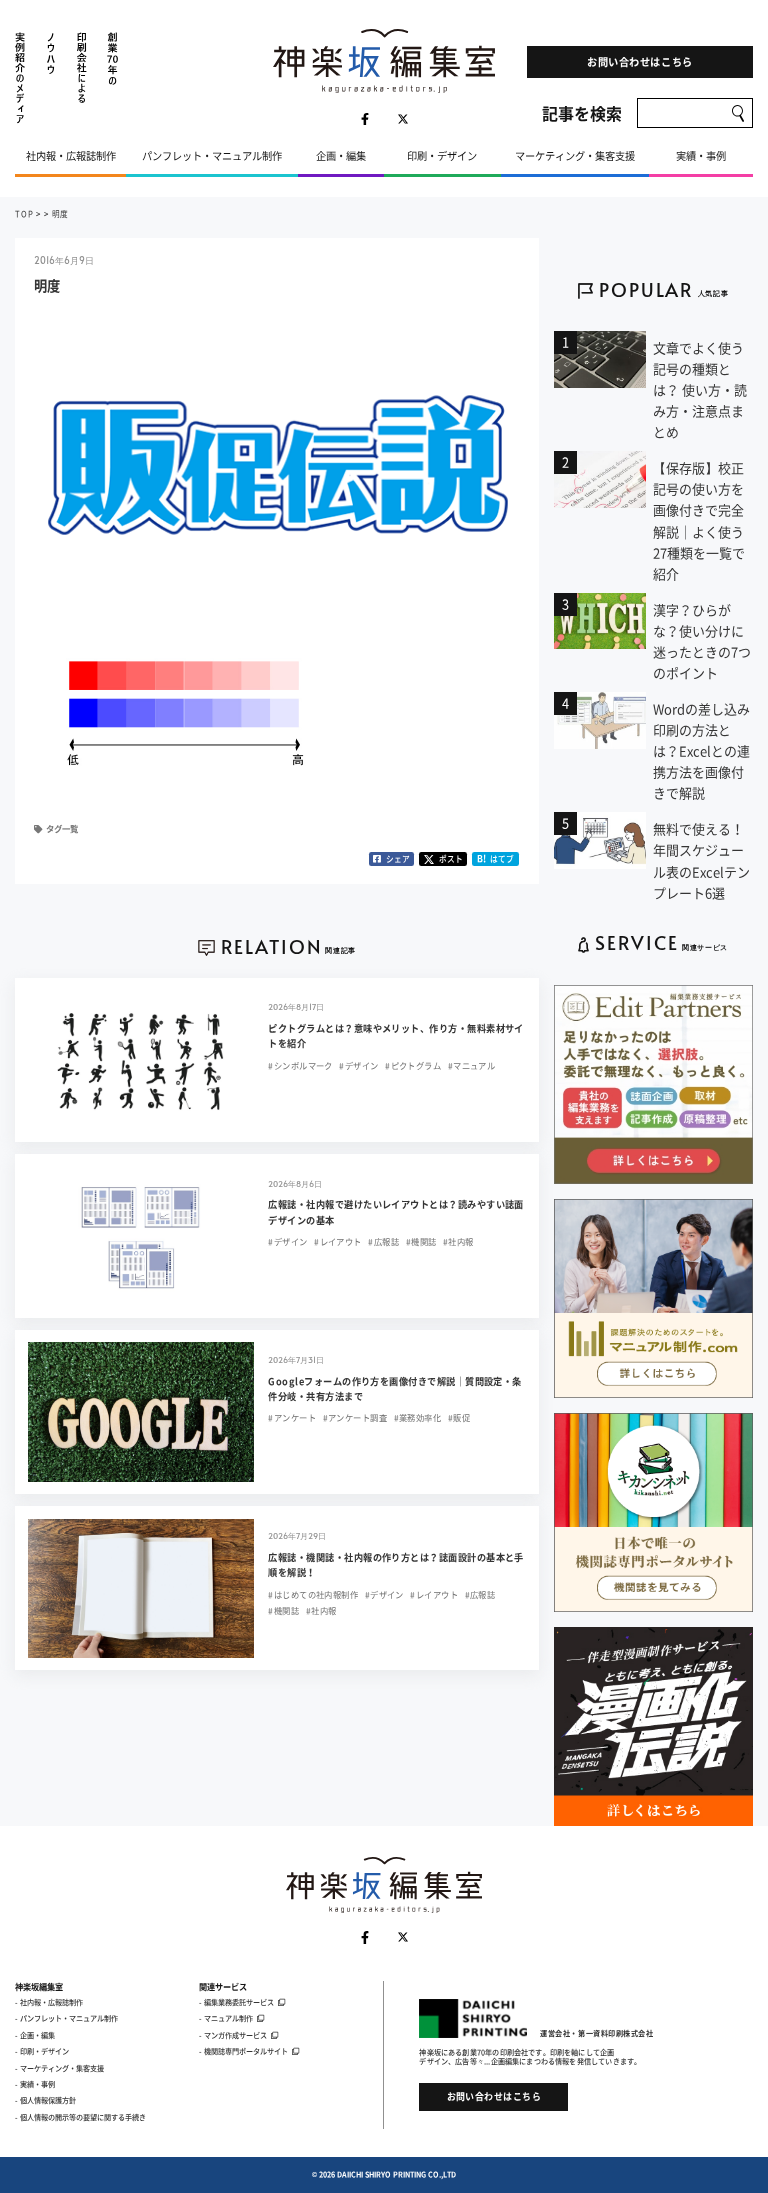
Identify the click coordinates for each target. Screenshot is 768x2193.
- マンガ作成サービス (233, 2035)
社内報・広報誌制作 (71, 155)
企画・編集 (341, 155)
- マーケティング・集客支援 (59, 2068)
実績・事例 (701, 155)
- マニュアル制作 (226, 2018)
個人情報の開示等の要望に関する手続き (83, 2117)
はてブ (495, 858)
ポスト (451, 858)
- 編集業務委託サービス (236, 2002)
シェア (398, 858)
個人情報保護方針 (48, 2100)
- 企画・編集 (35, 2035)
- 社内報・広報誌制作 (49, 2002)
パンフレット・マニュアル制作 (212, 155)
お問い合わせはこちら (639, 61)
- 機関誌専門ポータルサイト (243, 2051)
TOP (24, 213)
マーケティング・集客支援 (575, 155)
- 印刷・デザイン (42, 2051)
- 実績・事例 (35, 2084)
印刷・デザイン (442, 155)
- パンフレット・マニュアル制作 (66, 2018)
